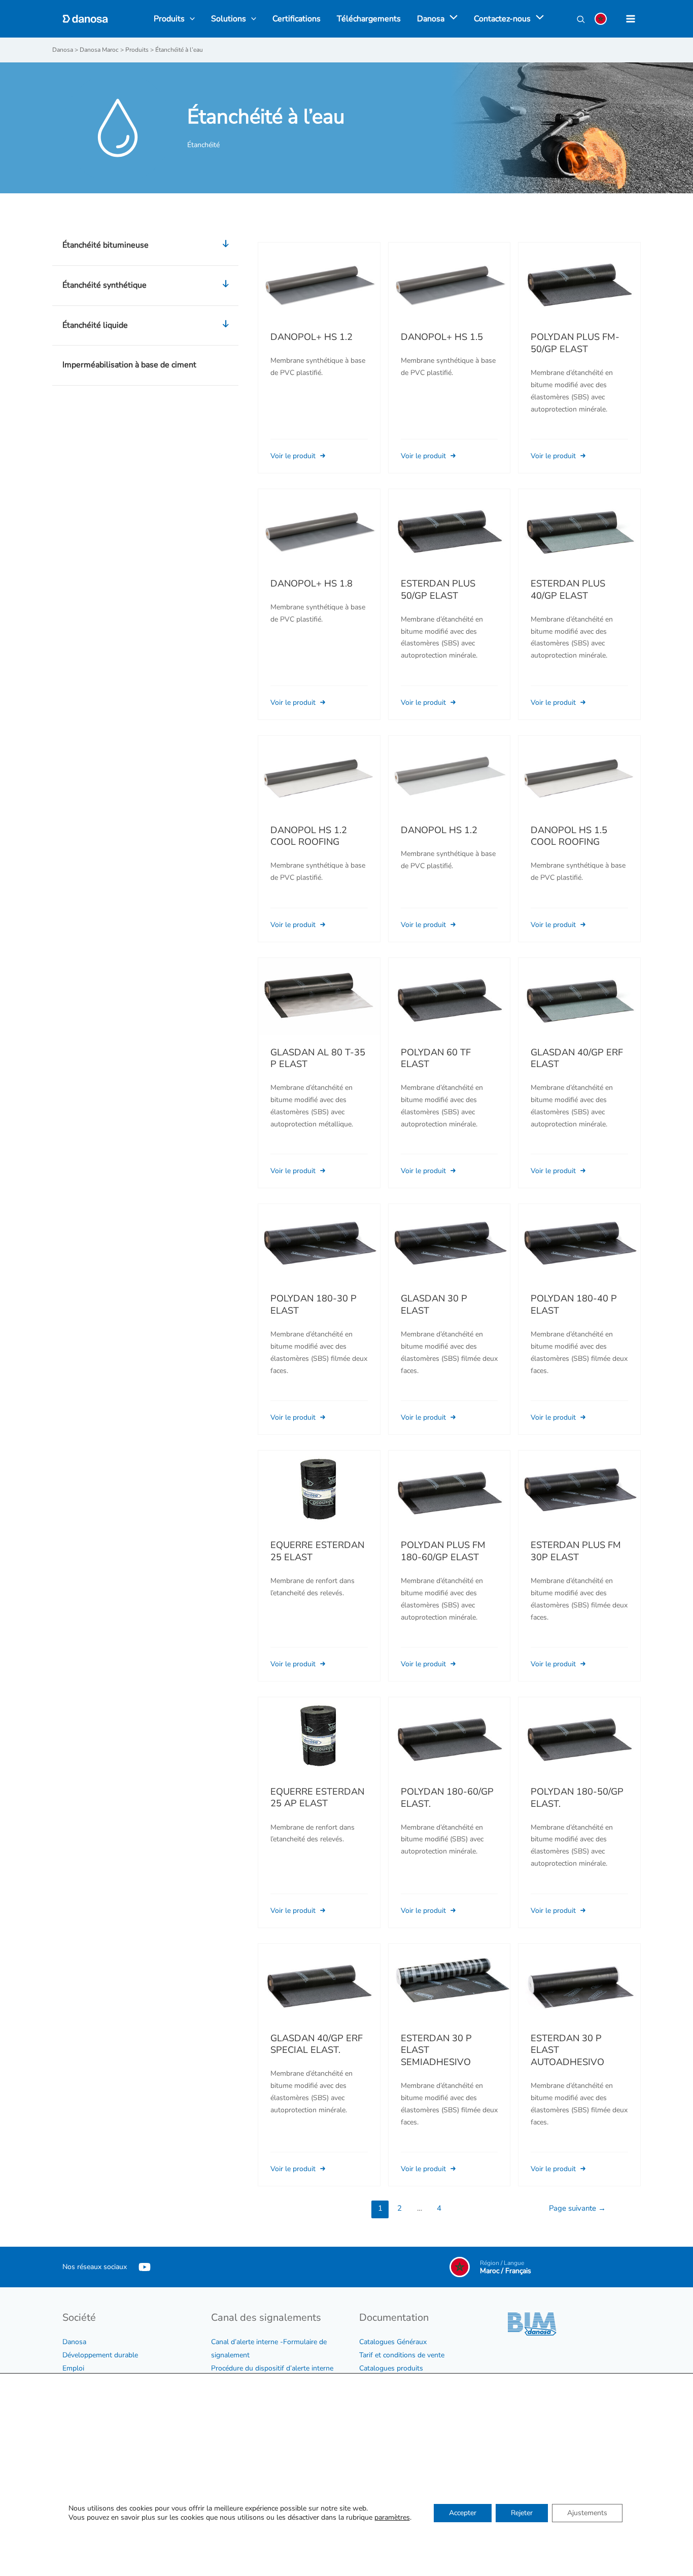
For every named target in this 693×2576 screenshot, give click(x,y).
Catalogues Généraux (393, 2342)
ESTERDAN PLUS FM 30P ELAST (576, 1551)
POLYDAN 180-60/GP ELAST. (447, 1798)
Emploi (73, 2368)
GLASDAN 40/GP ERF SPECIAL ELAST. (317, 2044)
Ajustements (587, 2513)
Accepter (463, 2513)
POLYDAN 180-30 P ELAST (314, 1304)
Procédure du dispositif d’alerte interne (272, 2368)
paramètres (392, 2518)
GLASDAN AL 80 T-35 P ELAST (318, 1058)
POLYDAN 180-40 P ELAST (574, 1304)
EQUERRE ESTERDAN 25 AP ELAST (317, 1798)
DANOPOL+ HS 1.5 (442, 337)
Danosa (74, 2342)
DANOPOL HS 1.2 (439, 830)
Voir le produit (294, 456)
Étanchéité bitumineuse (106, 245)
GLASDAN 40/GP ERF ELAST (577, 1058)
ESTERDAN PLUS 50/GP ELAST (438, 590)
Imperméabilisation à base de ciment (129, 365)
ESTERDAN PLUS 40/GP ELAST (568, 590)
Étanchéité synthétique (105, 285)
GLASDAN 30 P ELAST (434, 1304)
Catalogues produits (391, 2368)
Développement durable (100, 2355)
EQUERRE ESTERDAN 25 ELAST (317, 1551)
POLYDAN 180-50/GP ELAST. (577, 1798)
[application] (451, 19)
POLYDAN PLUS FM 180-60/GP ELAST (443, 1551)
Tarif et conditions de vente (402, 2355)
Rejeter (522, 2513)
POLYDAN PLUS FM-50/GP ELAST (575, 343)
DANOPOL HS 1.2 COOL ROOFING (309, 836)
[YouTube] (145, 2267)
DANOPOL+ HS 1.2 (311, 337)
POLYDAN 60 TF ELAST (436, 1058)
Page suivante (577, 2208)
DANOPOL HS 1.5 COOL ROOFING (569, 836)
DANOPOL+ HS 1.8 (311, 583)
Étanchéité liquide (95, 325)
